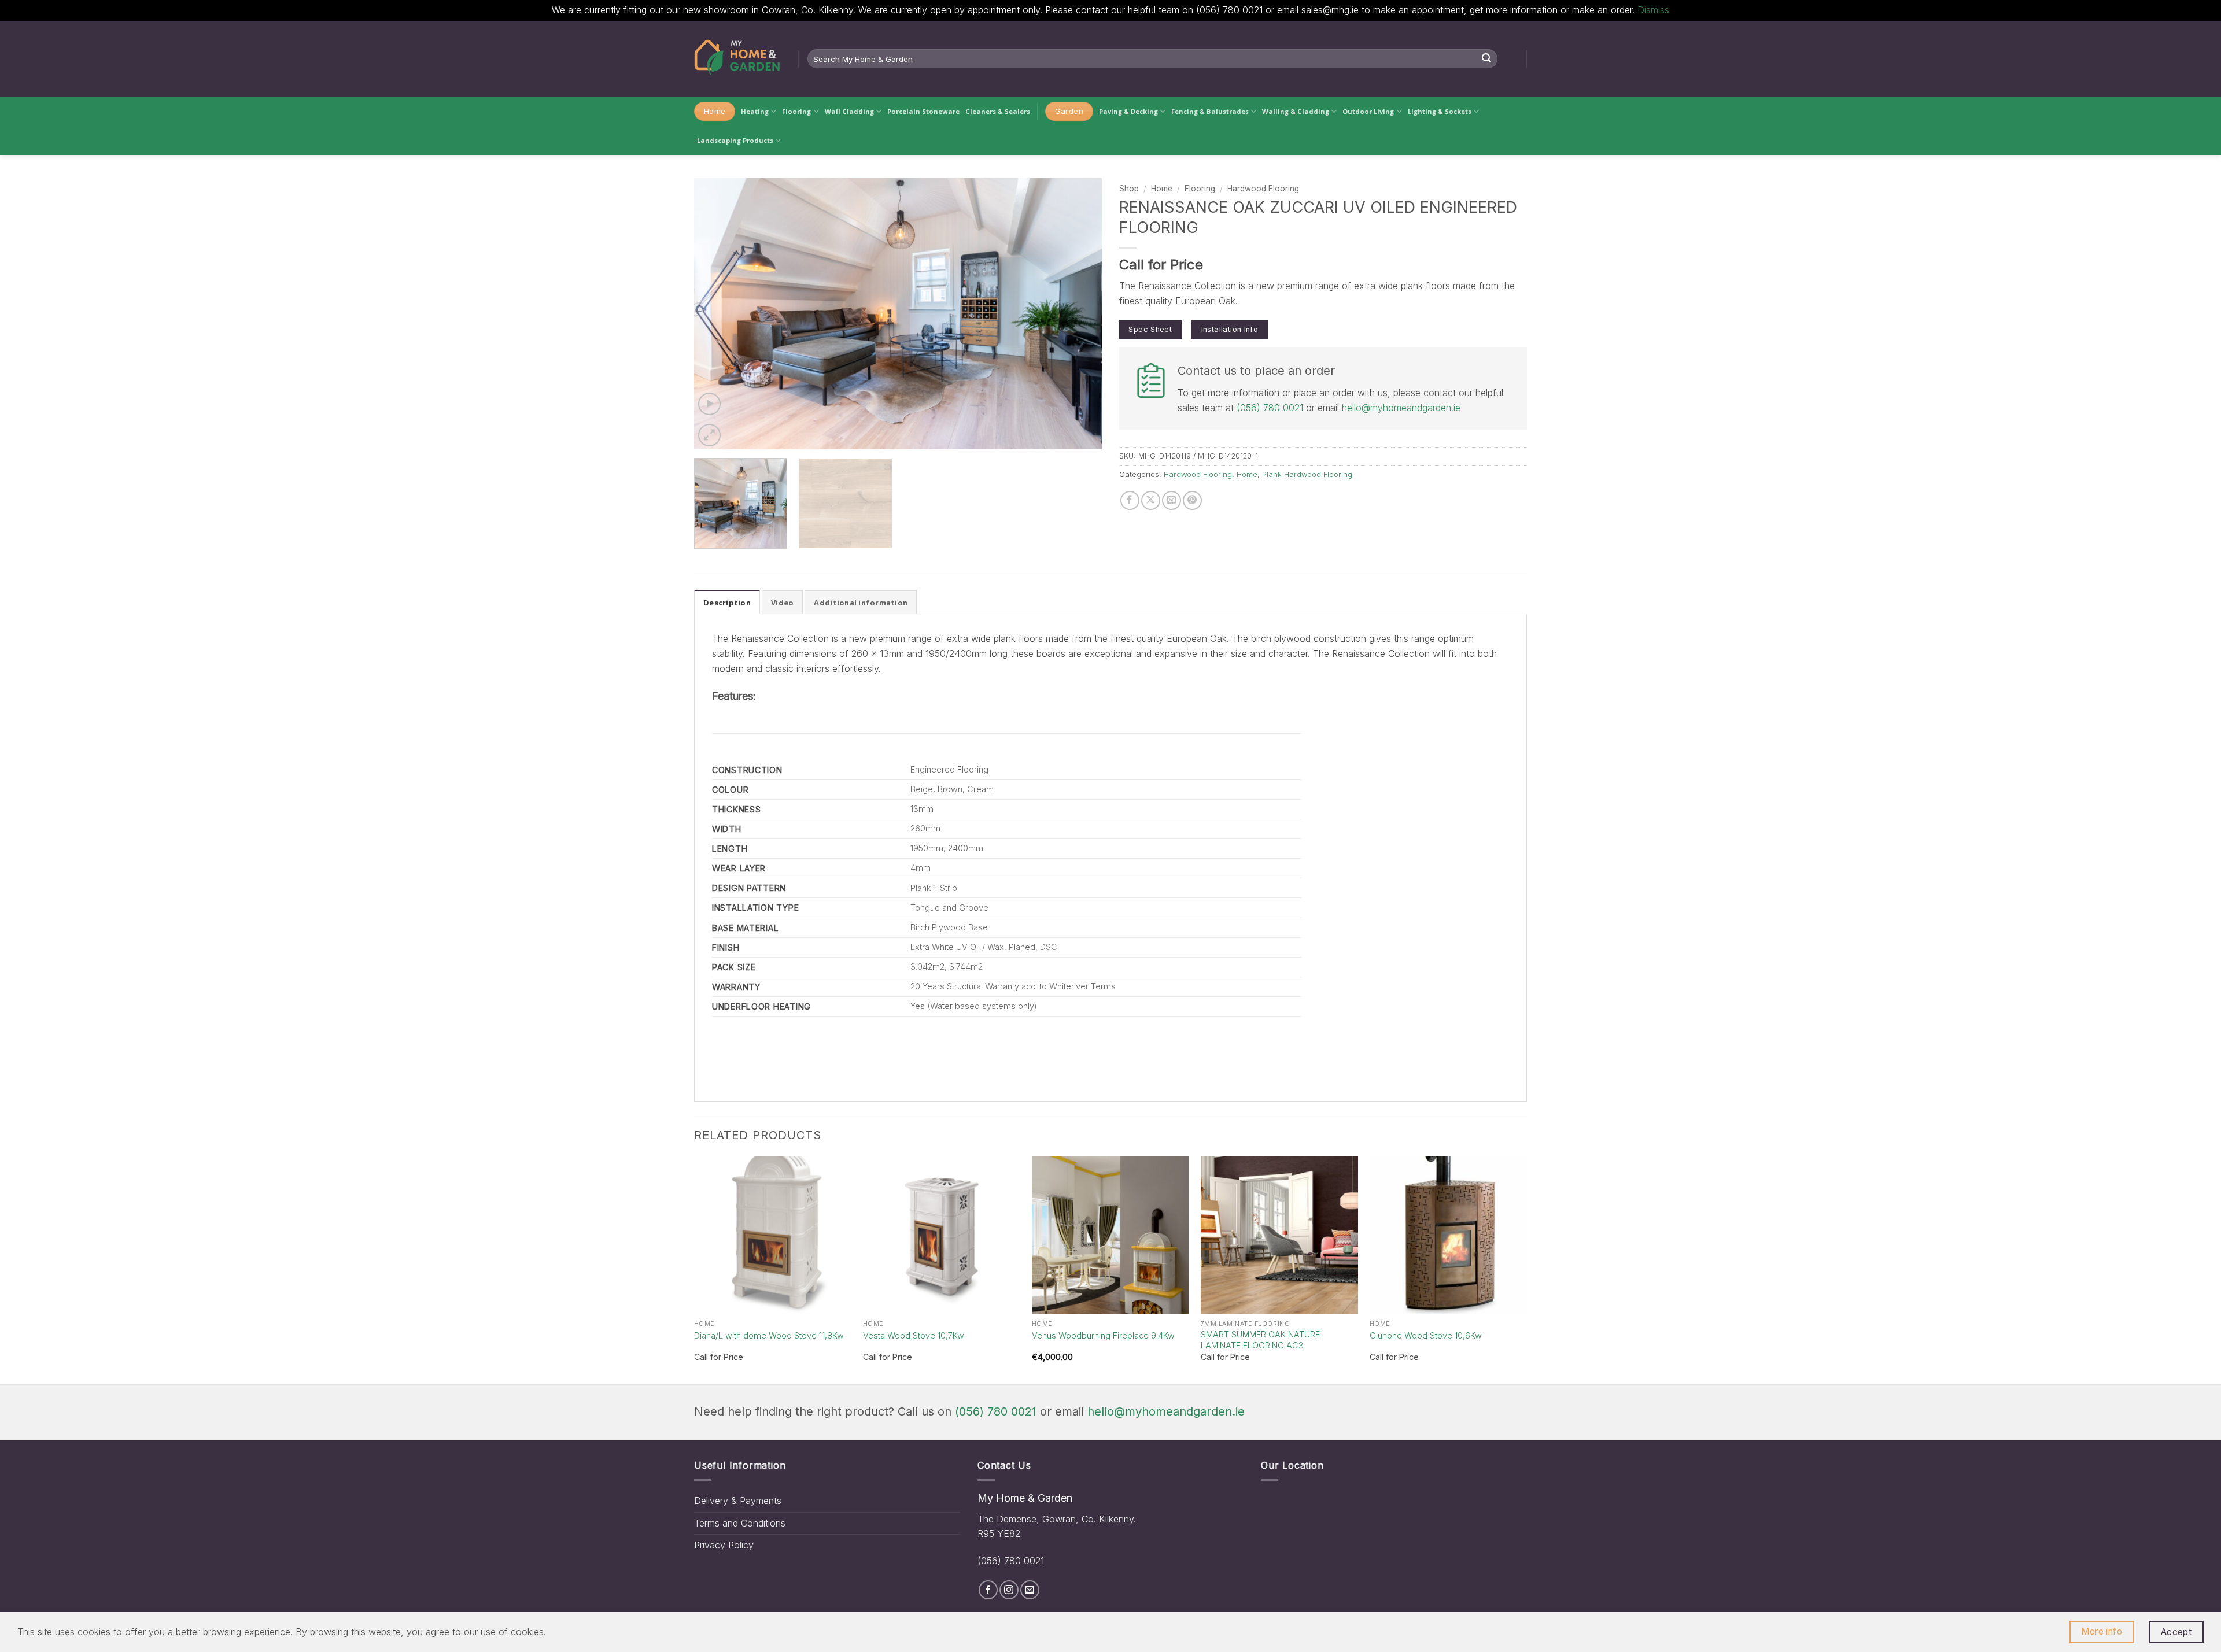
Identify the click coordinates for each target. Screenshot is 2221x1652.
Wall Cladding (849, 111)
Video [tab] (782, 603)
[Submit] (1486, 59)
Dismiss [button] (1653, 10)
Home (1162, 189)
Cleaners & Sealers (998, 111)
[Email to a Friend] (1172, 500)
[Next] (1079, 313)
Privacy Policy (724, 1545)
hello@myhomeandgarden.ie (1401, 408)
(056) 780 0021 (1270, 408)
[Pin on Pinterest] (1192, 500)
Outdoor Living (1368, 111)
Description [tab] (727, 603)
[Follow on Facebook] (988, 1590)
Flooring (796, 111)
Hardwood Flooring (1263, 189)
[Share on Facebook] (1130, 500)
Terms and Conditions (740, 1523)
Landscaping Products (735, 140)
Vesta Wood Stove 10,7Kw (914, 1335)
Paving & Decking (1128, 111)
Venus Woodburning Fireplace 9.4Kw (1103, 1335)
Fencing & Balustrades (1210, 111)
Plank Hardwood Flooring (1307, 474)
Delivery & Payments (738, 1501)
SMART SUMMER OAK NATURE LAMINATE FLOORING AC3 (1260, 1340)
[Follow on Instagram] (1009, 1590)
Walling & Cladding (1296, 111)
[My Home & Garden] (737, 59)
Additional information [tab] (861, 603)
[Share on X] (1151, 500)
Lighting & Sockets (1440, 111)
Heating (755, 111)
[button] (709, 404)
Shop (1129, 189)
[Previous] (717, 313)
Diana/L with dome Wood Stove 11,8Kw (769, 1335)
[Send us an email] (1030, 1590)
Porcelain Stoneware (923, 111)
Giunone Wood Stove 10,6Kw (1426, 1335)
